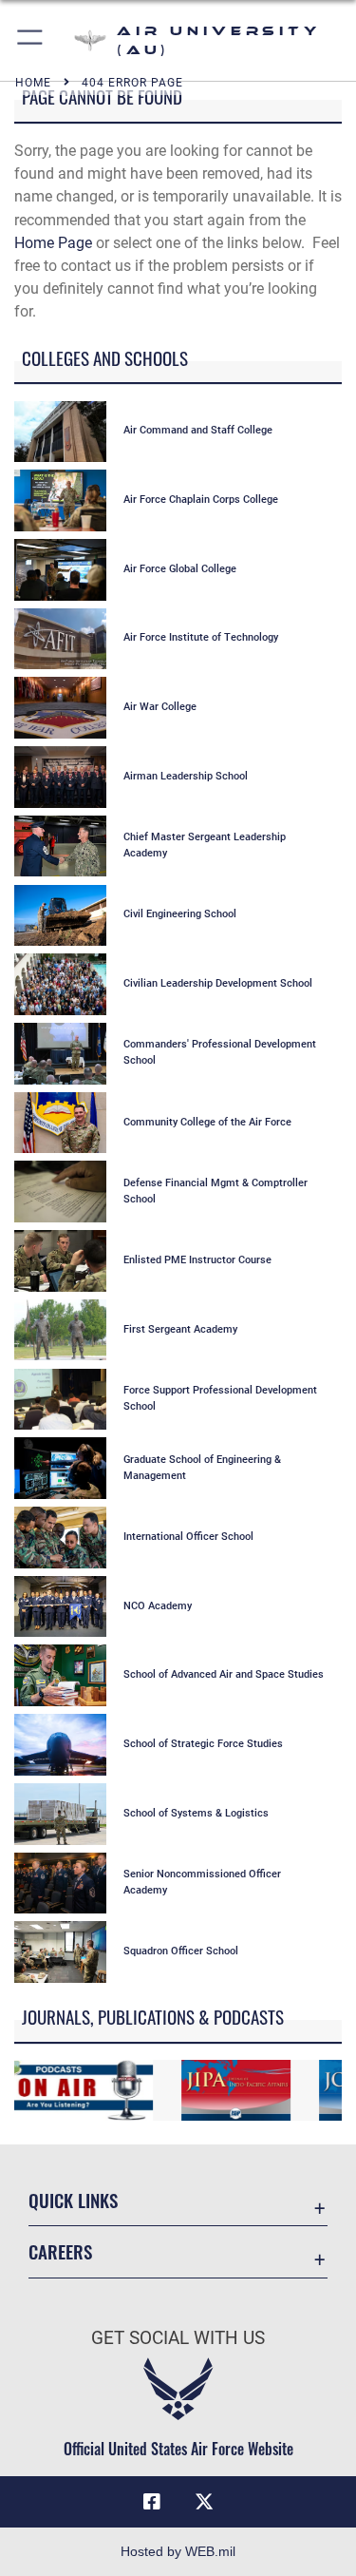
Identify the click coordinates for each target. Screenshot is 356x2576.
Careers (60, 2251)
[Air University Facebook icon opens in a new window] (152, 2502)
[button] (31, 40)
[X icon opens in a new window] (204, 2502)
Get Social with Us (178, 2338)
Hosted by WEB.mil (178, 2551)
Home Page (53, 243)
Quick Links (73, 2200)
